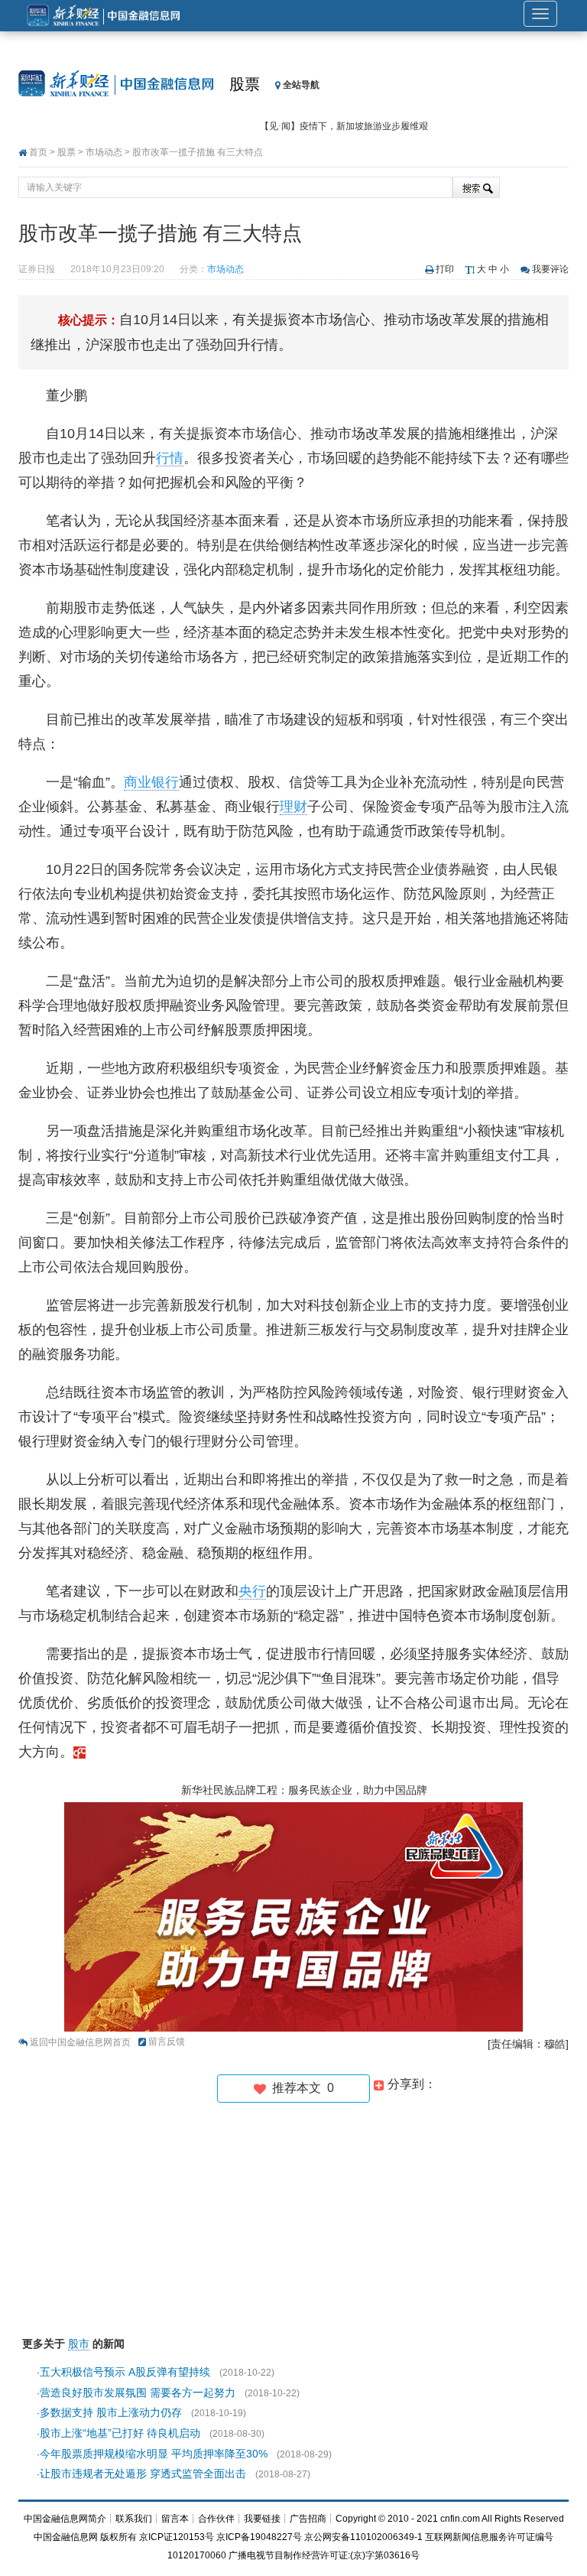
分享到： (410, 2084)
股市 (79, 2344)
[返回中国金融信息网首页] (79, 1752)
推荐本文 (300, 2088)
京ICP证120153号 (177, 2537)
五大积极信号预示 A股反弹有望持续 (125, 2372)
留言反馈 (167, 2042)
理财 (293, 807)
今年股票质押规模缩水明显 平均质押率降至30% (154, 2454)
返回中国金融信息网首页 (80, 2042)
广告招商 (308, 2519)
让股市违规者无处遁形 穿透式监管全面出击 (143, 2474)
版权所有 (118, 2537)
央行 (252, 1591)
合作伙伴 (216, 2519)
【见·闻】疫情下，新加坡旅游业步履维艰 (344, 126)
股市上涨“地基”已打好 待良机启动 (120, 2433)
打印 (445, 269)
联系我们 (134, 2519)
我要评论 (550, 269)
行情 (170, 458)
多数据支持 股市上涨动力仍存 (111, 2412)
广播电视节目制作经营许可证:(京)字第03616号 (324, 2555)
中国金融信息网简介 (65, 2519)
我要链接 (262, 2519)
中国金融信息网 (66, 2537)
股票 (245, 84)
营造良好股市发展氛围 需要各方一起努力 (138, 2392)
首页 (38, 152)
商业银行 (151, 782)
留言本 (175, 2519)
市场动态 (104, 152)
